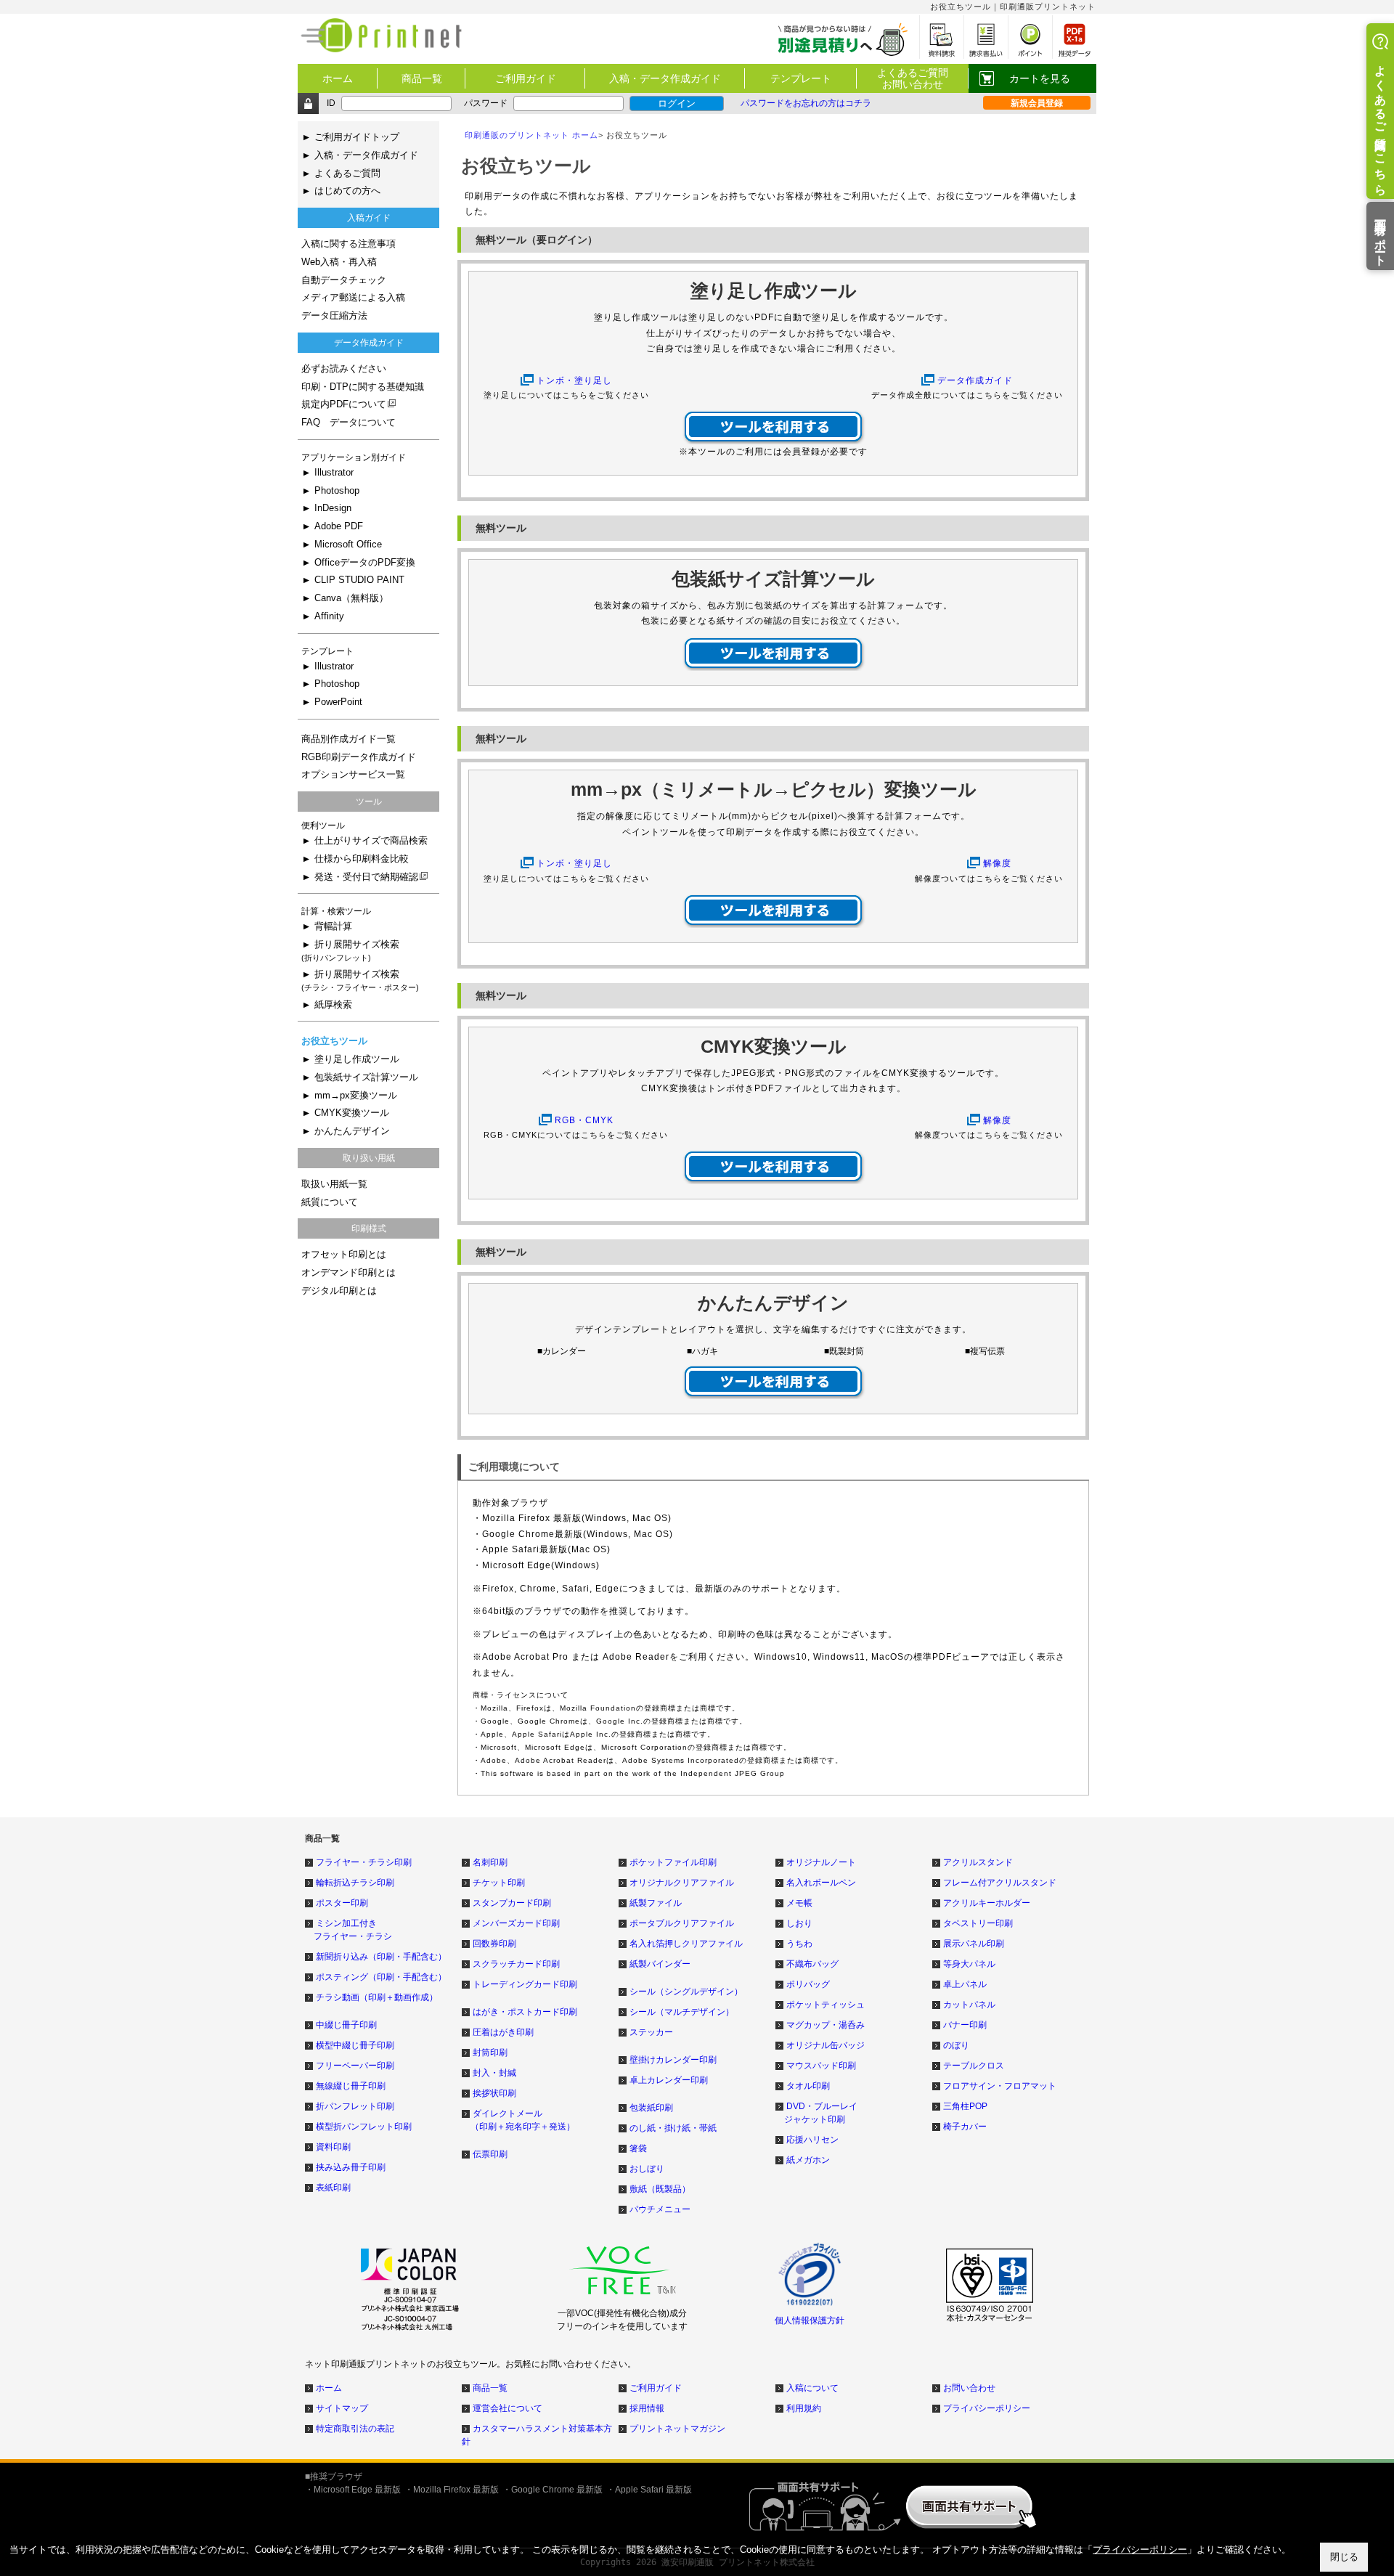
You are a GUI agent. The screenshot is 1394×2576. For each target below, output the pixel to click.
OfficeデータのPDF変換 (365, 563)
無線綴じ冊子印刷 (351, 2086)
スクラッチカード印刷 (516, 1964)
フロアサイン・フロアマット (1000, 2086)
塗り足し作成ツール (357, 1059)
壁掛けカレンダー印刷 (673, 2060)
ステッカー (651, 2032)
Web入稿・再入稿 (339, 262)
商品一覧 (422, 78)
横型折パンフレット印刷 (364, 2127)
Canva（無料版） (351, 598)
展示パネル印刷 (974, 1944)
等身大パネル (969, 1964)
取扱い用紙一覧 (334, 1184)
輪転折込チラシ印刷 (355, 1883)
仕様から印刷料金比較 (362, 859)
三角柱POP (965, 2106)
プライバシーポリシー (987, 2408)
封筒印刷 (490, 2053)
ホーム (338, 78)
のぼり (956, 2045)
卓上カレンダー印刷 (669, 2080)
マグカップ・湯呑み (826, 2025)
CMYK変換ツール (352, 1113)
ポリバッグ (808, 1984)
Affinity (329, 616)
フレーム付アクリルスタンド (1000, 1883)
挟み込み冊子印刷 (351, 2167)
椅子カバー (965, 2127)
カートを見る (1040, 78)
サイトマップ (342, 2408)
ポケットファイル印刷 (673, 1862)
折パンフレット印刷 (355, 2106)
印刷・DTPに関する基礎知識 (363, 387)
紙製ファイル (656, 1903)
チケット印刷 (499, 1883)
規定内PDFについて (344, 404)
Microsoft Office (348, 545)
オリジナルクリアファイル (682, 1883)
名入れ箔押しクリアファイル (686, 1944)
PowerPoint (338, 702)
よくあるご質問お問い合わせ (913, 78)
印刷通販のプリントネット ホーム (531, 135)
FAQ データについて (348, 423)
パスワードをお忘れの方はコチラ (806, 103)
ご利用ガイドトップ (357, 137)
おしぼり (647, 2169)
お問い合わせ (969, 2388)
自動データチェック (344, 280)
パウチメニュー (660, 2209)
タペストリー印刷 (978, 1923)
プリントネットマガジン (677, 2429)
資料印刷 (333, 2147)
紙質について (330, 1202)
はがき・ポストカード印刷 (525, 2012)
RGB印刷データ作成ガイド (359, 757)
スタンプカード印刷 (512, 1903)
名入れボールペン (821, 1883)
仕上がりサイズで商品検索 (371, 841)
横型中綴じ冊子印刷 (355, 2045)
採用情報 (647, 2408)
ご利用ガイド (526, 78)
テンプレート (801, 78)
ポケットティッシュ (826, 2005)
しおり (799, 1923)
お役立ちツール (334, 1041)
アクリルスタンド (978, 1862)
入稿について (812, 2388)
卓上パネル (965, 1984)
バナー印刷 (965, 2025)
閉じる (1344, 2557)
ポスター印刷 (342, 1903)
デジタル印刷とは (339, 1291)
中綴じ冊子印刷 (346, 2025)
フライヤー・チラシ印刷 (364, 1862)
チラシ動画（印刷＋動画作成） (377, 1997)
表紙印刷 (333, 2188)
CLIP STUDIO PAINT (359, 580)
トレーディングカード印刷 (525, 1984)
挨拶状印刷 (494, 2093)
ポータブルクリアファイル (682, 1923)
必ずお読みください (344, 369)
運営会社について (508, 2408)
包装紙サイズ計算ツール (366, 1077)
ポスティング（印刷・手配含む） (381, 1977)
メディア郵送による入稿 (353, 298)
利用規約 (804, 2408)
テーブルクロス (974, 2066)
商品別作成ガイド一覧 (348, 739)
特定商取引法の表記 (355, 2429)
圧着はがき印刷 (503, 2032)
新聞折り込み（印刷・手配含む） (381, 1957)
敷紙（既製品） (660, 2189)
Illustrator (334, 473)
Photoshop (337, 491)
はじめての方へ (347, 191)
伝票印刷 (490, 2154)
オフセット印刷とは (344, 1255)
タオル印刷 (808, 2086)
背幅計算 (333, 926)
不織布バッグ (812, 1964)
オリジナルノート (821, 1862)
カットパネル (969, 2005)
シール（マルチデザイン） (682, 2012)
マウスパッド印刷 (821, 2066)
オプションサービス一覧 (353, 775)
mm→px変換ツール (356, 1096)
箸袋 (638, 2148)
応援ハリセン (812, 2140)
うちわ (799, 1944)
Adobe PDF (339, 526)
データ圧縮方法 (334, 316)
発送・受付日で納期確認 (366, 877)
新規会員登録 (1037, 103)
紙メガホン (808, 2160)
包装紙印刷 (651, 2108)
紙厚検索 (333, 1005)
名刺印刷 (490, 1862)
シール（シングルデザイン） (686, 1992)
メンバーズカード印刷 (516, 1923)
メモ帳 (799, 1903)
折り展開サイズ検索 (350, 951)
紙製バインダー (660, 1964)
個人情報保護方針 (810, 2320)
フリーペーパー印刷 (355, 2066)
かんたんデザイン (352, 1131)
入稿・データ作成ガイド (665, 78)
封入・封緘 (494, 2073)
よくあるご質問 (347, 174)
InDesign (333, 508)
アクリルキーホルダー (987, 1903)
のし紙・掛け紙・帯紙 (673, 2128)
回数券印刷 (494, 1944)
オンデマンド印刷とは (348, 1273)
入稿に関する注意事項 (348, 244)
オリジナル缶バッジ (826, 2045)
